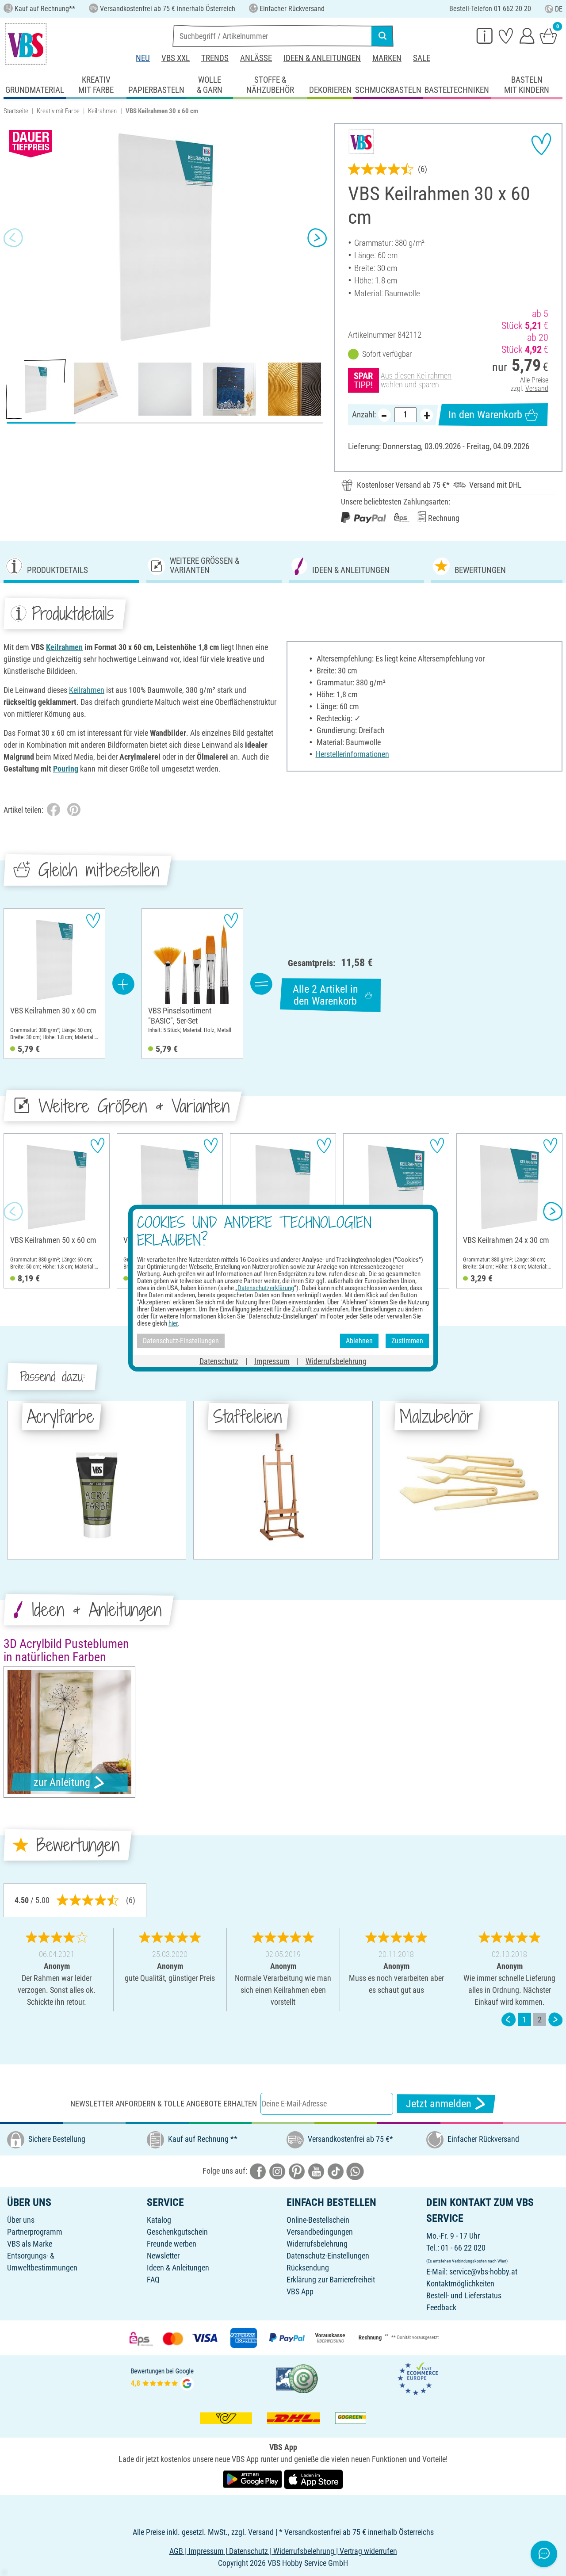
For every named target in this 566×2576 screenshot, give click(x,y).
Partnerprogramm (35, 2232)
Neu (143, 58)
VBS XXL (176, 58)
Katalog (159, 2220)
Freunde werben (172, 2244)
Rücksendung (308, 2268)
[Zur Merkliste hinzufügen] (541, 144)
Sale (422, 58)
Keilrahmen (102, 111)
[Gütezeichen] (297, 2378)
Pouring (66, 769)
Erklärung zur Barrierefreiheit (331, 2280)
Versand (537, 388)
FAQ (153, 2280)
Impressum (272, 1361)
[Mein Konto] (527, 35)
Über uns (21, 2220)
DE (559, 9)
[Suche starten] (382, 36)
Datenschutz (219, 1361)
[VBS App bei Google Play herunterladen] (253, 2479)
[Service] (485, 35)
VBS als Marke (30, 2244)
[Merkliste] (506, 35)
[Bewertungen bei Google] (162, 2378)
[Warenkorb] (548, 35)
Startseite (16, 111)
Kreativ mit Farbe (58, 111)
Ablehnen (359, 1341)
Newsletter (163, 2256)
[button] (13, 237)
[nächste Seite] (555, 2020)
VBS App (300, 2291)
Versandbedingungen (320, 2232)
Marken (387, 58)
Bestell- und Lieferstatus (464, 2295)
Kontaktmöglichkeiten (460, 2284)
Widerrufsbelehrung (317, 2244)
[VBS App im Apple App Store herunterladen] (314, 2479)
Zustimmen (407, 1341)
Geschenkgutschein (177, 2232)
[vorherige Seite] (509, 2020)
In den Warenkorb (485, 415)
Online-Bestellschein (318, 2220)
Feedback (441, 2307)
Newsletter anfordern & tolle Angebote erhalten (164, 2104)
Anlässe (256, 58)
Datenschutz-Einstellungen (328, 2256)
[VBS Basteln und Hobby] (26, 44)
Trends (215, 58)
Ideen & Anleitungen (322, 58)
